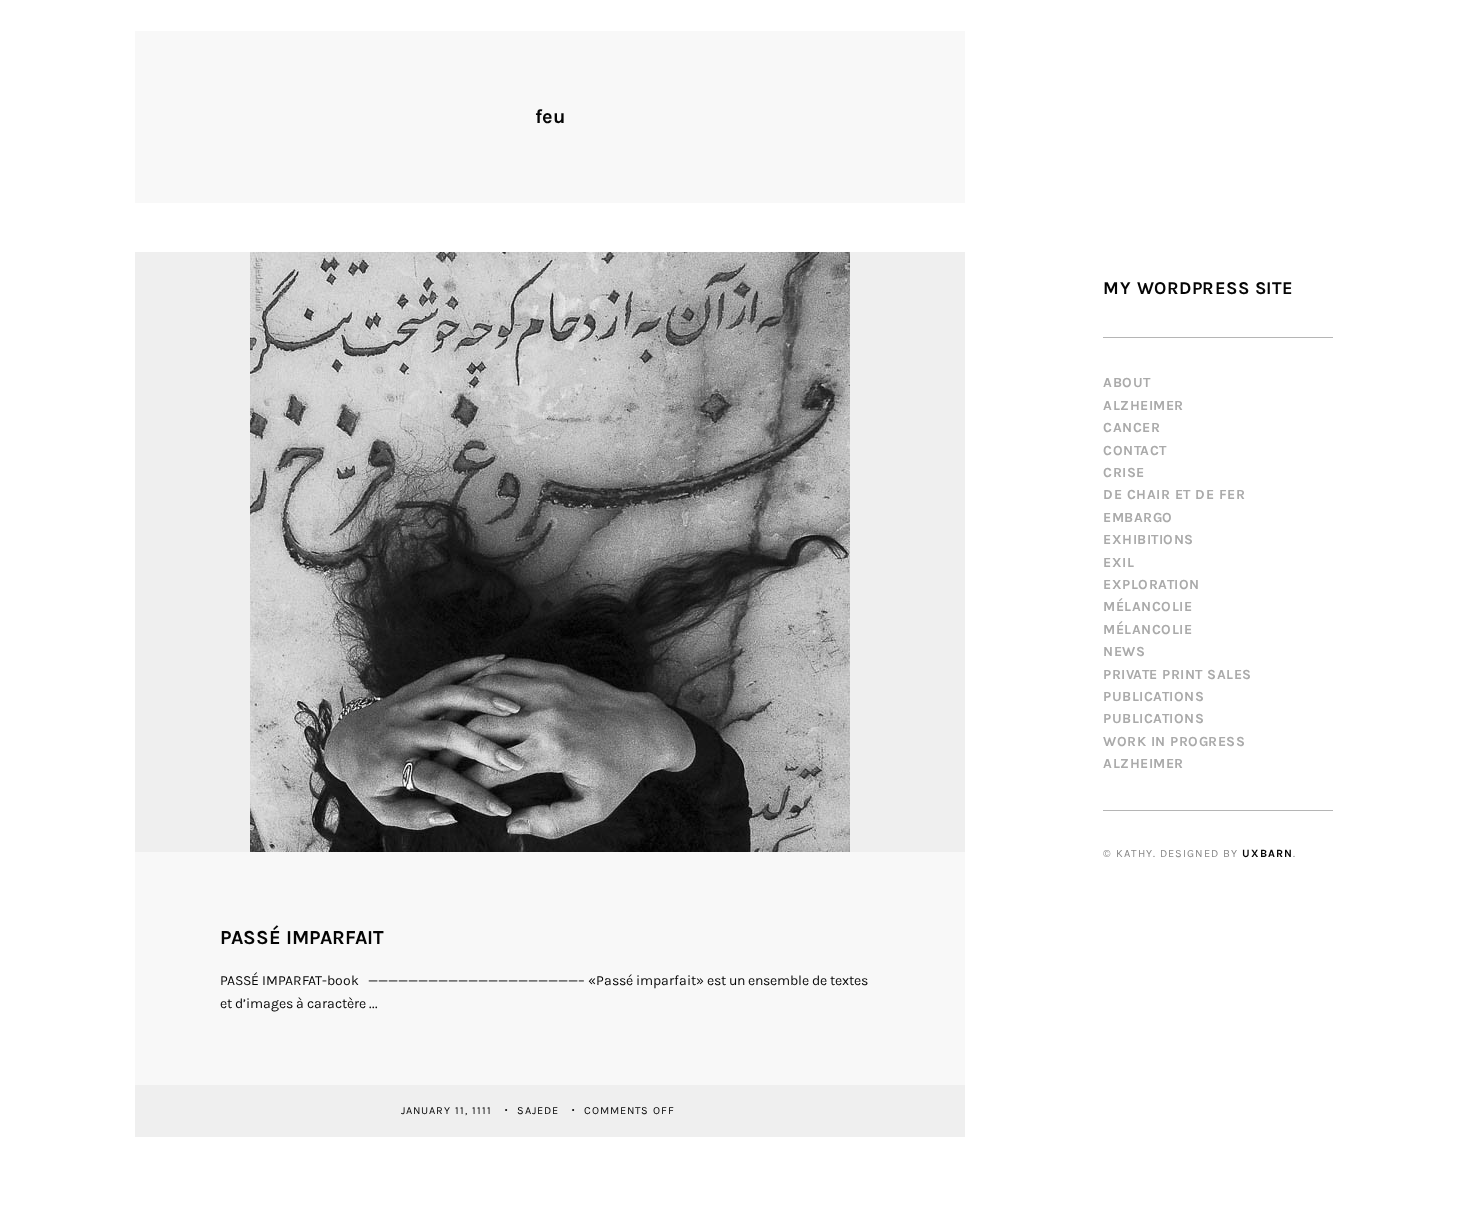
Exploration (1151, 584)
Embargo (1138, 517)
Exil (1118, 562)
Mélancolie (1147, 606)
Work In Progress (1174, 741)
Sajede (540, 1109)
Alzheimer (1143, 405)
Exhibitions (1148, 539)
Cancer (1131, 427)
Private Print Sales (1177, 674)
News (1124, 651)
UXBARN (1267, 853)
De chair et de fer (1174, 494)
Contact (1135, 450)
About (1127, 382)
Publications (1153, 696)
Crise (1124, 472)
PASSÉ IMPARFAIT (302, 937)
